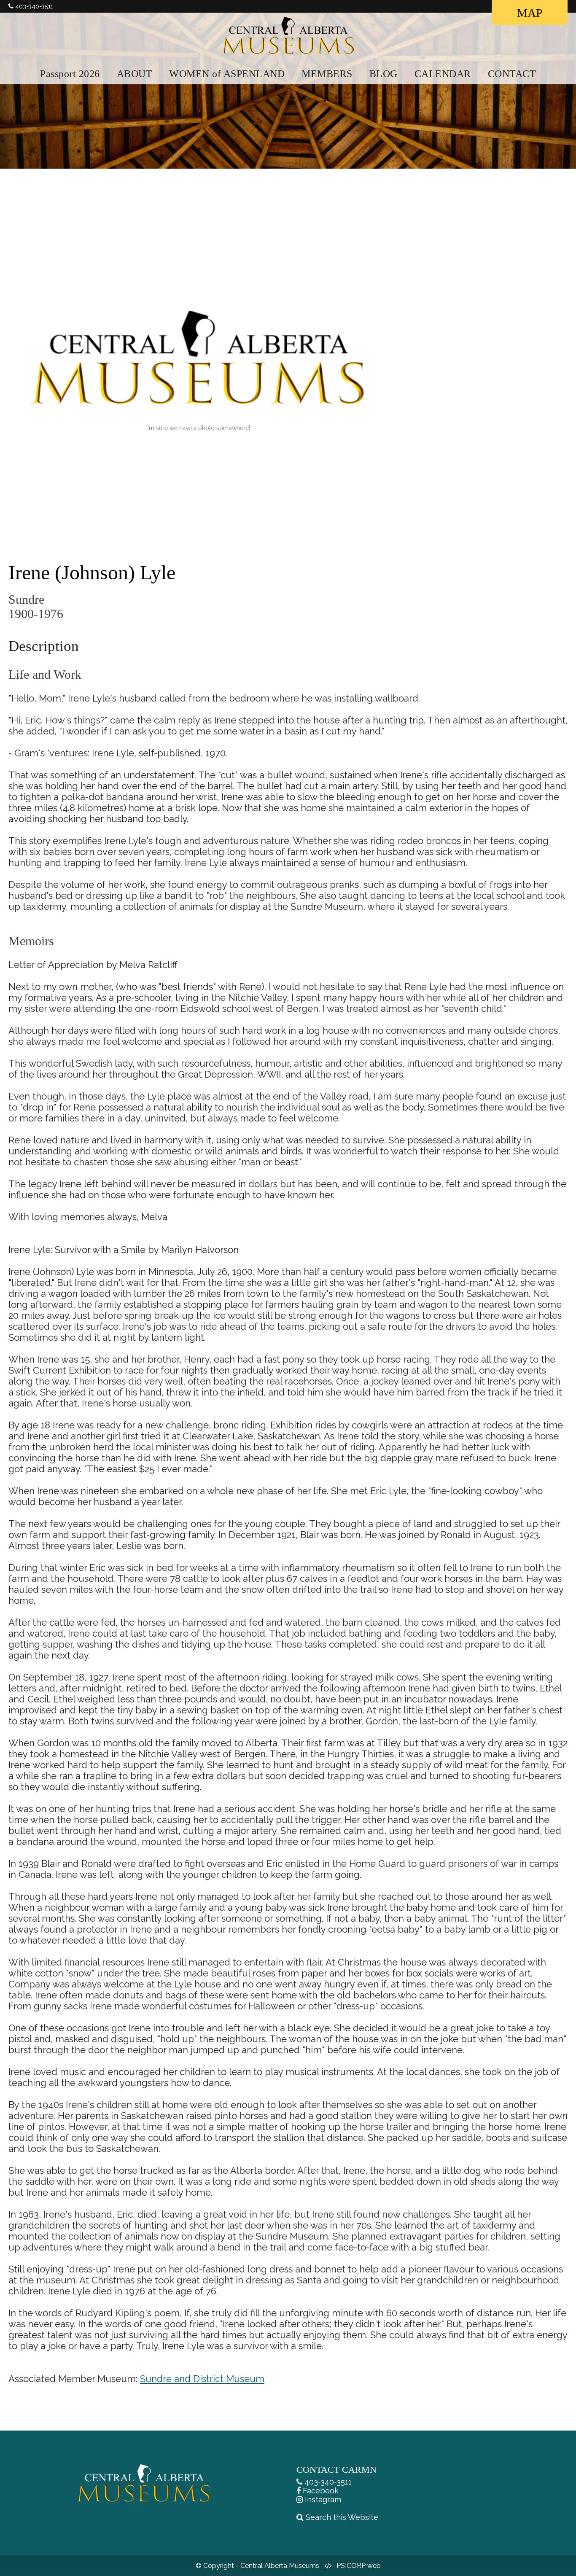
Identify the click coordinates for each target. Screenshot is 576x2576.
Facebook (321, 2491)
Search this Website (342, 2517)
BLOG (384, 74)
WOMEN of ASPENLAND (227, 74)
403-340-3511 (328, 2482)
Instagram (323, 2499)
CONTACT (512, 74)
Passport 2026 (70, 74)
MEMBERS (327, 74)
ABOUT (135, 74)
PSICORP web (359, 2566)
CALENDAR (443, 74)
